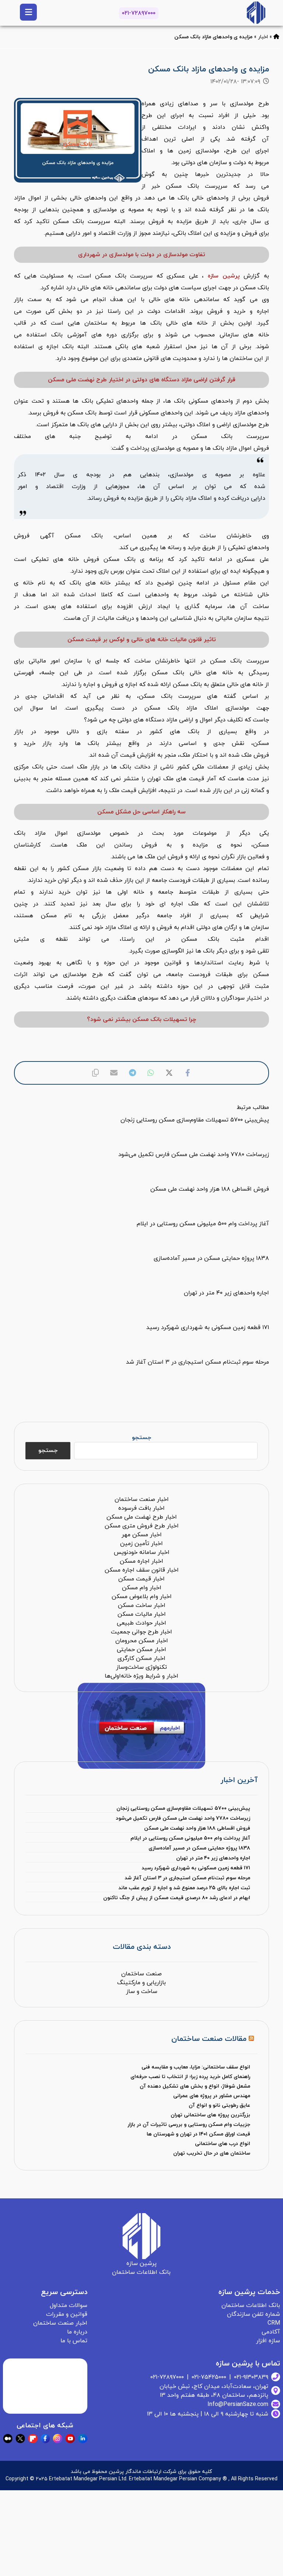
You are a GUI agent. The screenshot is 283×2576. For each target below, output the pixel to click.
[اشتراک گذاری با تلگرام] (132, 1073)
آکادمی (271, 2332)
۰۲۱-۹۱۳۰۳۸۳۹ (251, 2377)
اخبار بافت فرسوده (141, 1508)
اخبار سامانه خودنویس (142, 1552)
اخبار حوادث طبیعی (141, 1623)
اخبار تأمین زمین (141, 1544)
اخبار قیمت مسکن (141, 1579)
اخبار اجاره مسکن (141, 1561)
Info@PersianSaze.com (238, 2404)
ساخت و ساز (142, 1992)
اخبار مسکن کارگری (141, 1658)
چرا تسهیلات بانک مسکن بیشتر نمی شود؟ (141, 1020)
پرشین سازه (224, 276)
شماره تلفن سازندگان (254, 2314)
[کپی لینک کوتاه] (95, 1073)
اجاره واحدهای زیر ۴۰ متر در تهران (213, 1858)
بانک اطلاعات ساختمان (251, 2305)
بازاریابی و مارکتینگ (141, 1983)
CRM (274, 2323)
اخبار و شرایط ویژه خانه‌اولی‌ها (141, 1676)
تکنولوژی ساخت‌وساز (141, 1667)
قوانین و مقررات (67, 2314)
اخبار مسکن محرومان (142, 1641)
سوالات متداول (69, 2305)
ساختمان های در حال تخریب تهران (212, 2153)
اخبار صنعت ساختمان (142, 1499)
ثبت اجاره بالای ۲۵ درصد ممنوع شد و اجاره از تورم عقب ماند (184, 1888)
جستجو (141, 1438)
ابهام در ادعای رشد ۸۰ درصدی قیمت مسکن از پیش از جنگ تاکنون (177, 1898)
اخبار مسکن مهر (142, 1535)
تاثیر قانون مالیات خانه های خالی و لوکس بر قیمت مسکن (142, 640)
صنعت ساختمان (141, 1974)
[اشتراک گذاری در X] (169, 1073)
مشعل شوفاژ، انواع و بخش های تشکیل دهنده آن (195, 2086)
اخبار (263, 37)
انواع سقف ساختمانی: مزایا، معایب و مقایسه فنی (196, 2067)
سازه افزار (268, 2341)
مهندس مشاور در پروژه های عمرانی (212, 2096)
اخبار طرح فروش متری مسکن (142, 1526)
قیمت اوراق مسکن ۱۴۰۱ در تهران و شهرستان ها (198, 2134)
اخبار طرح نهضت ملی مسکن (142, 1517)
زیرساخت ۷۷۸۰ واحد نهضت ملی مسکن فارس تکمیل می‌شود (183, 1818)
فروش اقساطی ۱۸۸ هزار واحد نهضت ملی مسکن (197, 1828)
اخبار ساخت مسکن (142, 1605)
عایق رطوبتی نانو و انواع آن (219, 2105)
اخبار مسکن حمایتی (141, 1650)
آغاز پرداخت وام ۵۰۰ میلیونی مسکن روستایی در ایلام (190, 1838)
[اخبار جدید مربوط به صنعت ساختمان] (256, 13)
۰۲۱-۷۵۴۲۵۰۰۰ (209, 2377)
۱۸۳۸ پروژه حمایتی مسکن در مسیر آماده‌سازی (199, 1848)
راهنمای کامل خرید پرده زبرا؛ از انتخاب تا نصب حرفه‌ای (190, 2077)
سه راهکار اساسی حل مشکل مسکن (141, 812)
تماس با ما (74, 2341)
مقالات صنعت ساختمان (209, 2039)
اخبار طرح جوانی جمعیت (141, 1632)
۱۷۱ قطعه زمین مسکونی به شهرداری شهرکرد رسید (196, 1868)
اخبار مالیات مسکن (142, 1614)
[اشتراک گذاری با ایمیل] (114, 1073)
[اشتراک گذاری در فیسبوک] (188, 1073)
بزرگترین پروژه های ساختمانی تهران (210, 2115)
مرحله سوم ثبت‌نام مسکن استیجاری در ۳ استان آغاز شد (187, 1878)
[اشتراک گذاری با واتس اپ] (151, 1073)
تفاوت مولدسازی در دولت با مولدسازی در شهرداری (142, 255)
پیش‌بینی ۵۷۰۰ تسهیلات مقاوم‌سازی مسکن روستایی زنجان (183, 1808)
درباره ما (77, 2332)
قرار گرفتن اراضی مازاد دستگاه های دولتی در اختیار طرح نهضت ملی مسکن (142, 380)
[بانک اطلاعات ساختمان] (276, 37)
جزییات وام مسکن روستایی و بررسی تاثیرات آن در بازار (189, 2125)
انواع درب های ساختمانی (223, 2144)
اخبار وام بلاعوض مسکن (142, 1597)
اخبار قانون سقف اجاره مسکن (142, 1570)
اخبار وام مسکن (142, 1588)
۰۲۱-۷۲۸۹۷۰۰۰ (139, 13)
